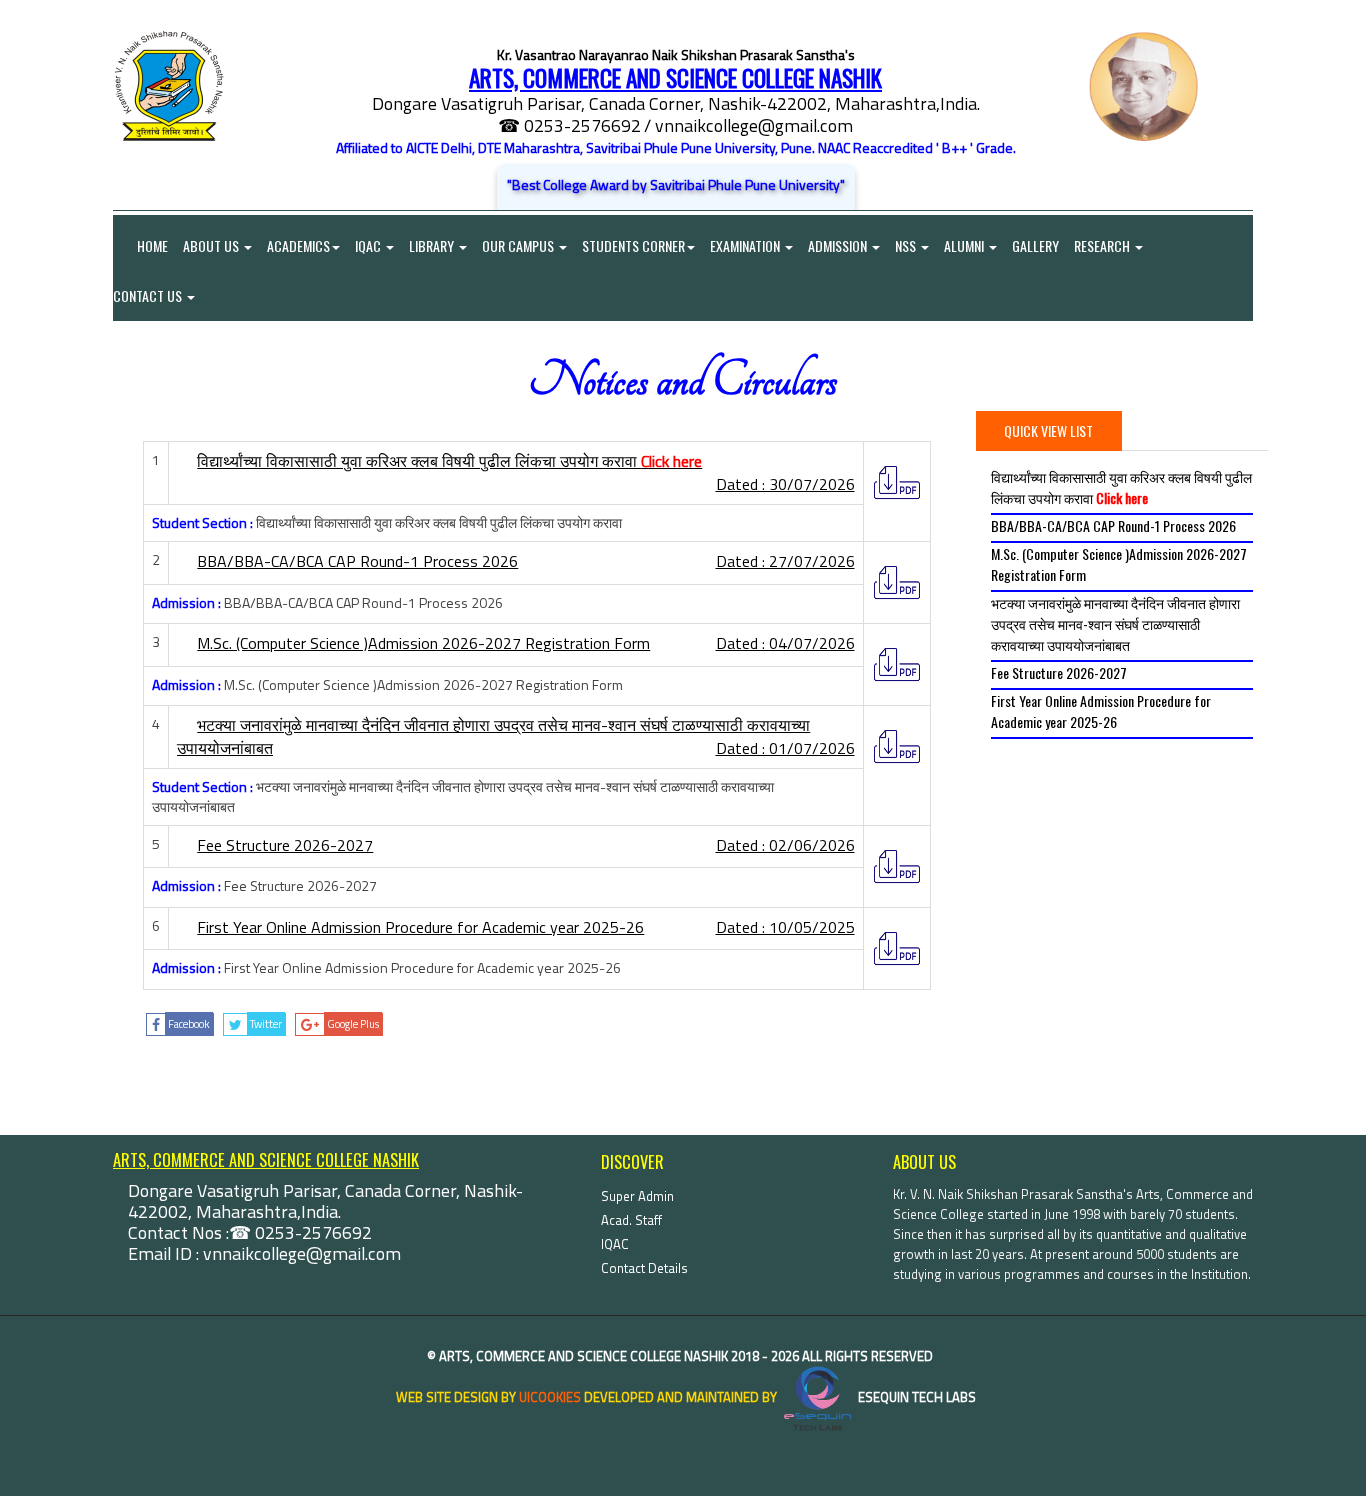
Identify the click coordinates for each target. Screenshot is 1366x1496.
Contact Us (149, 295)
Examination (746, 245)
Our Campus (519, 245)
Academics (298, 245)
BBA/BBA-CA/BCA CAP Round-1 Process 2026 (1113, 525)
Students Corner (633, 245)
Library (433, 245)
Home (140, 245)
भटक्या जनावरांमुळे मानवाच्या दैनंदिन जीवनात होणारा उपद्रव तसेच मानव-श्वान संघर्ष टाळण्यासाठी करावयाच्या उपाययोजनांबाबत (1115, 623)
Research (1103, 245)
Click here (671, 461)
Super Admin (637, 1196)
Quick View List (1048, 430)
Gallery (1035, 245)
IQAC (369, 245)
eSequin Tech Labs (915, 1397)
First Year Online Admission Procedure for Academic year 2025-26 (1101, 711)
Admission (839, 245)
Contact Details (644, 1268)
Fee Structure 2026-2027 (1059, 672)
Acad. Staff (631, 1220)
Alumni (965, 245)
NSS (907, 245)
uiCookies (550, 1397)
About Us (212, 245)
